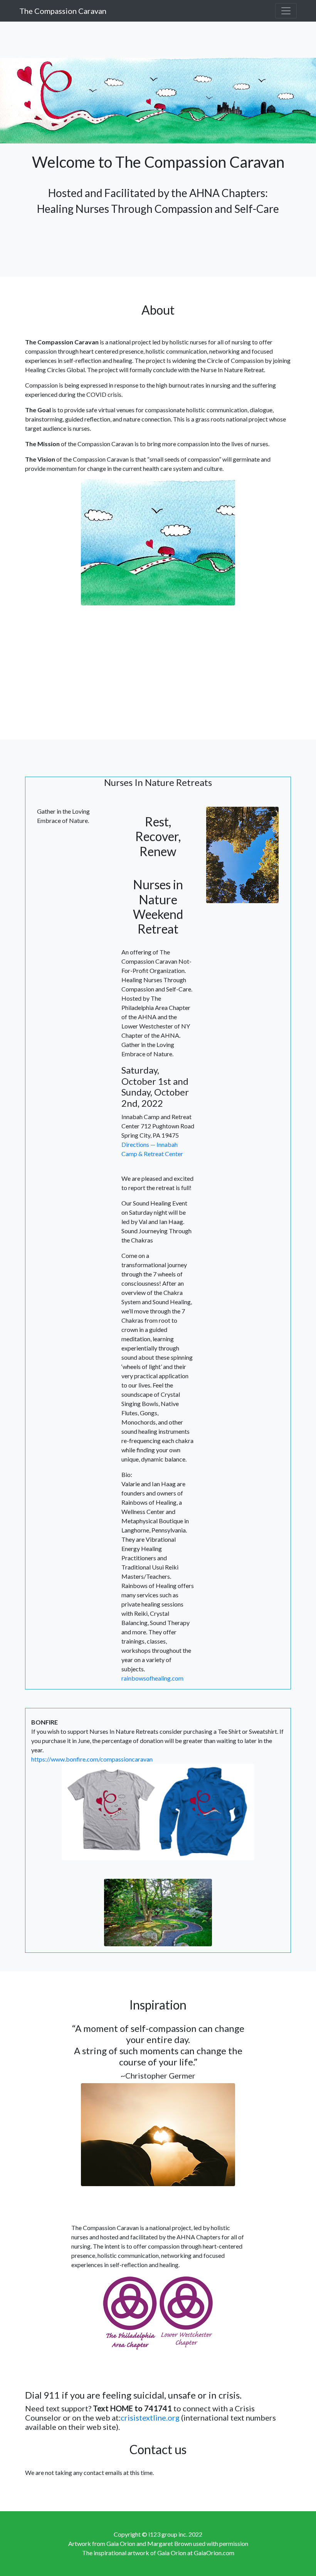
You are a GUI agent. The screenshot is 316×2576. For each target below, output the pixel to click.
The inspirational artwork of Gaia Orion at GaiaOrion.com (158, 2553)
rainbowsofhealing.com (152, 1678)
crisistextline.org (150, 2418)
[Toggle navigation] (286, 11)
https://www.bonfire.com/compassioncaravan (92, 1759)
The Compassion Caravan (63, 11)
